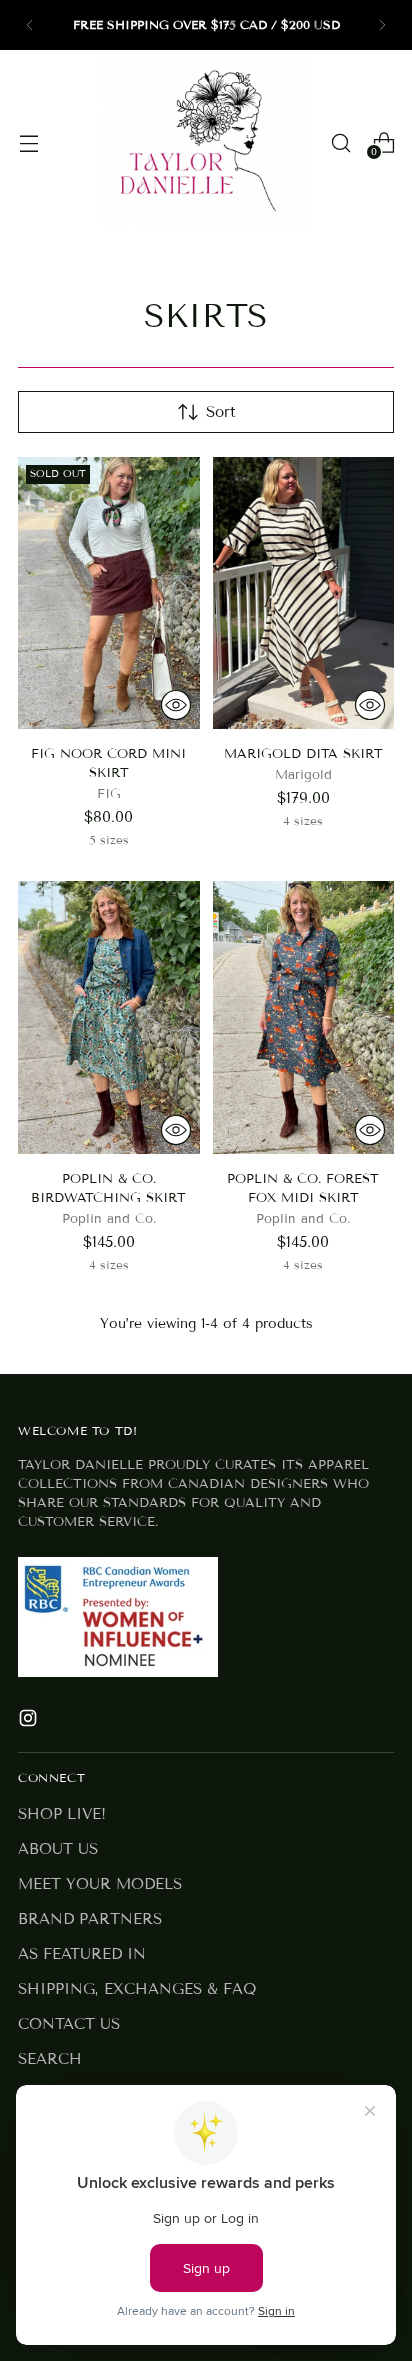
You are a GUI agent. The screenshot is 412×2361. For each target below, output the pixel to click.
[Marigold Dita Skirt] (304, 593)
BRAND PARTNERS (90, 1919)
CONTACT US (69, 2024)
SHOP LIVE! (62, 1814)
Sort (221, 412)
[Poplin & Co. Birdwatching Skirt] (109, 1017)
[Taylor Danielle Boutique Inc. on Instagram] (30, 1721)
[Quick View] (176, 705)
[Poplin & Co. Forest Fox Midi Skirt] (304, 1017)
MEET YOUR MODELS (100, 1884)
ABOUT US (58, 1849)
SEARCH (50, 2059)
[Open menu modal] (28, 142)
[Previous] (30, 25)
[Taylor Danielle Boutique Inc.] (206, 142)
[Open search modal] (340, 142)
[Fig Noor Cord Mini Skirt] (109, 593)
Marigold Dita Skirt (303, 754)
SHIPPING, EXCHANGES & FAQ (137, 1989)
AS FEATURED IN (82, 1954)
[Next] (382, 25)
